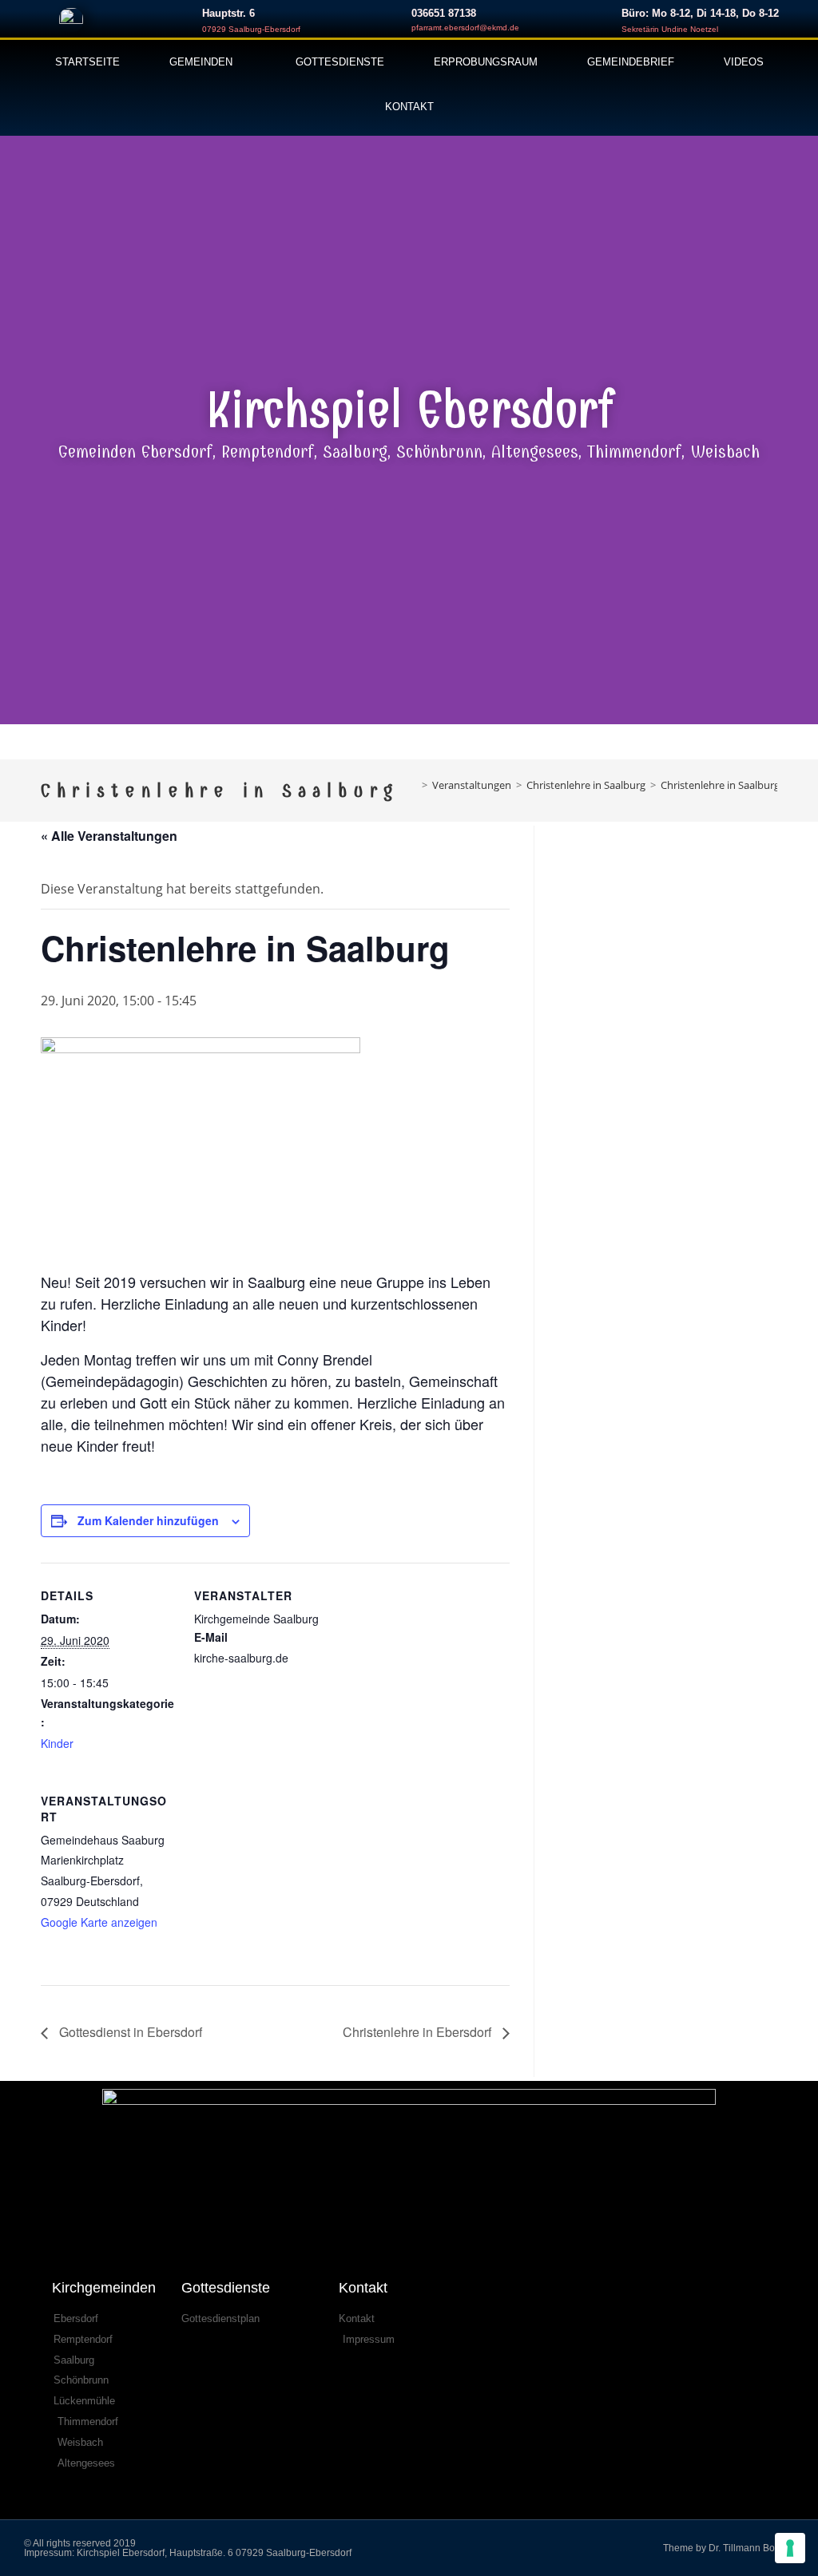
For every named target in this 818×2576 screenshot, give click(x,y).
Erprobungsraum (486, 62)
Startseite (87, 62)
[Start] (413, 785)
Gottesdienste (340, 62)
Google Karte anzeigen (99, 1922)
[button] (16, 425)
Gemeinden (201, 62)
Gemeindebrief (631, 62)
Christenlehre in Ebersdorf (419, 2032)
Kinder (57, 1743)
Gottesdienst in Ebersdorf (129, 2032)
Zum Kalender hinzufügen (148, 1520)
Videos (744, 62)
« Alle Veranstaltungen (109, 836)
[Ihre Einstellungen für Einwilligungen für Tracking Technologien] (790, 2548)
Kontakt (409, 107)
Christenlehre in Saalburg (720, 785)
